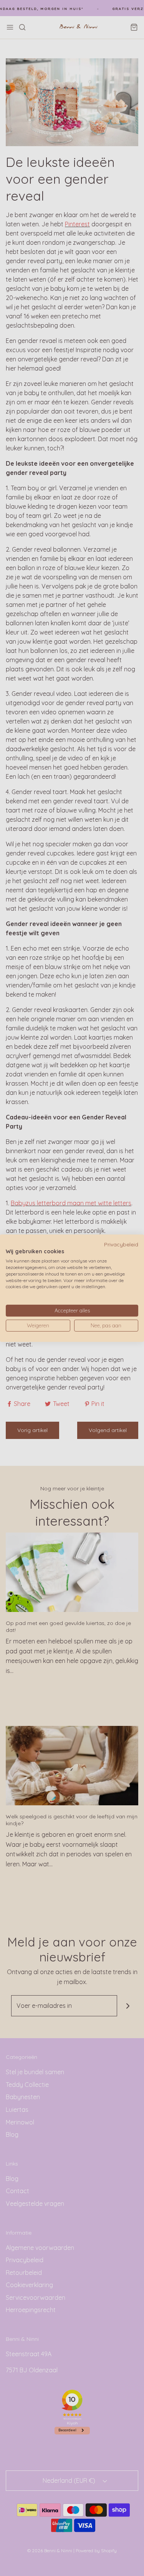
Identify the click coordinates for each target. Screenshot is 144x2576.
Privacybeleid (121, 1244)
